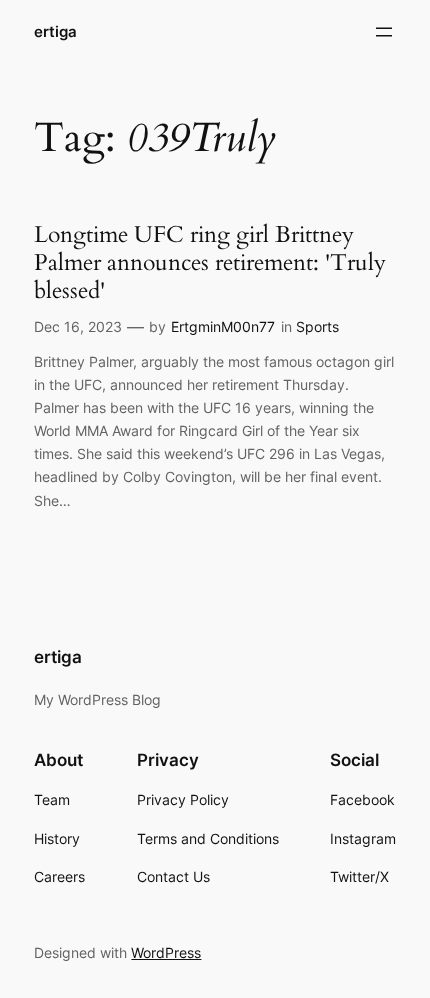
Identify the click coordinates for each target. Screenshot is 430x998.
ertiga (55, 32)
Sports (317, 326)
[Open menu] (384, 32)
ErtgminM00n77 (223, 326)
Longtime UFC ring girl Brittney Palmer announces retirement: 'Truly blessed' (210, 262)
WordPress (166, 952)
